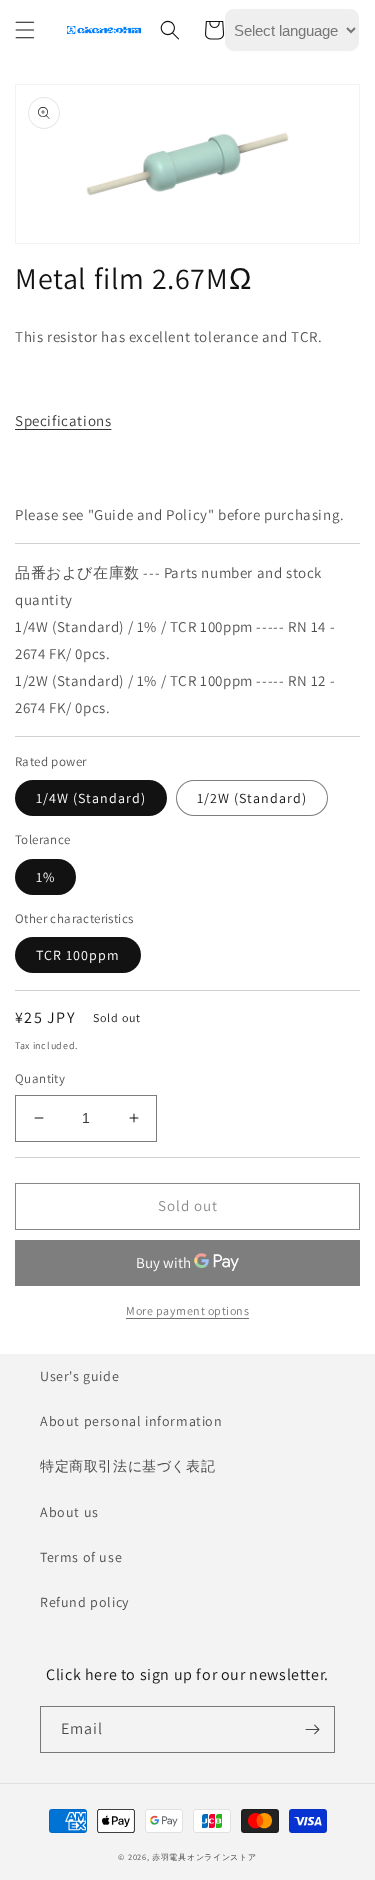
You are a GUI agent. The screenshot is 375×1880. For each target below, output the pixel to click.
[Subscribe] (312, 1729)
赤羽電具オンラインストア (204, 1856)
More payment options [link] (187, 1310)
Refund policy (84, 1602)
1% (45, 877)
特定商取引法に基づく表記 (127, 1466)
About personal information (131, 1421)
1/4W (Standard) (91, 798)
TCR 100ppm (78, 955)
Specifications (63, 420)
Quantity (40, 1078)
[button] (25, 30)
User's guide (79, 1376)
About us (69, 1512)
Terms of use (81, 1557)
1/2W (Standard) (252, 798)
